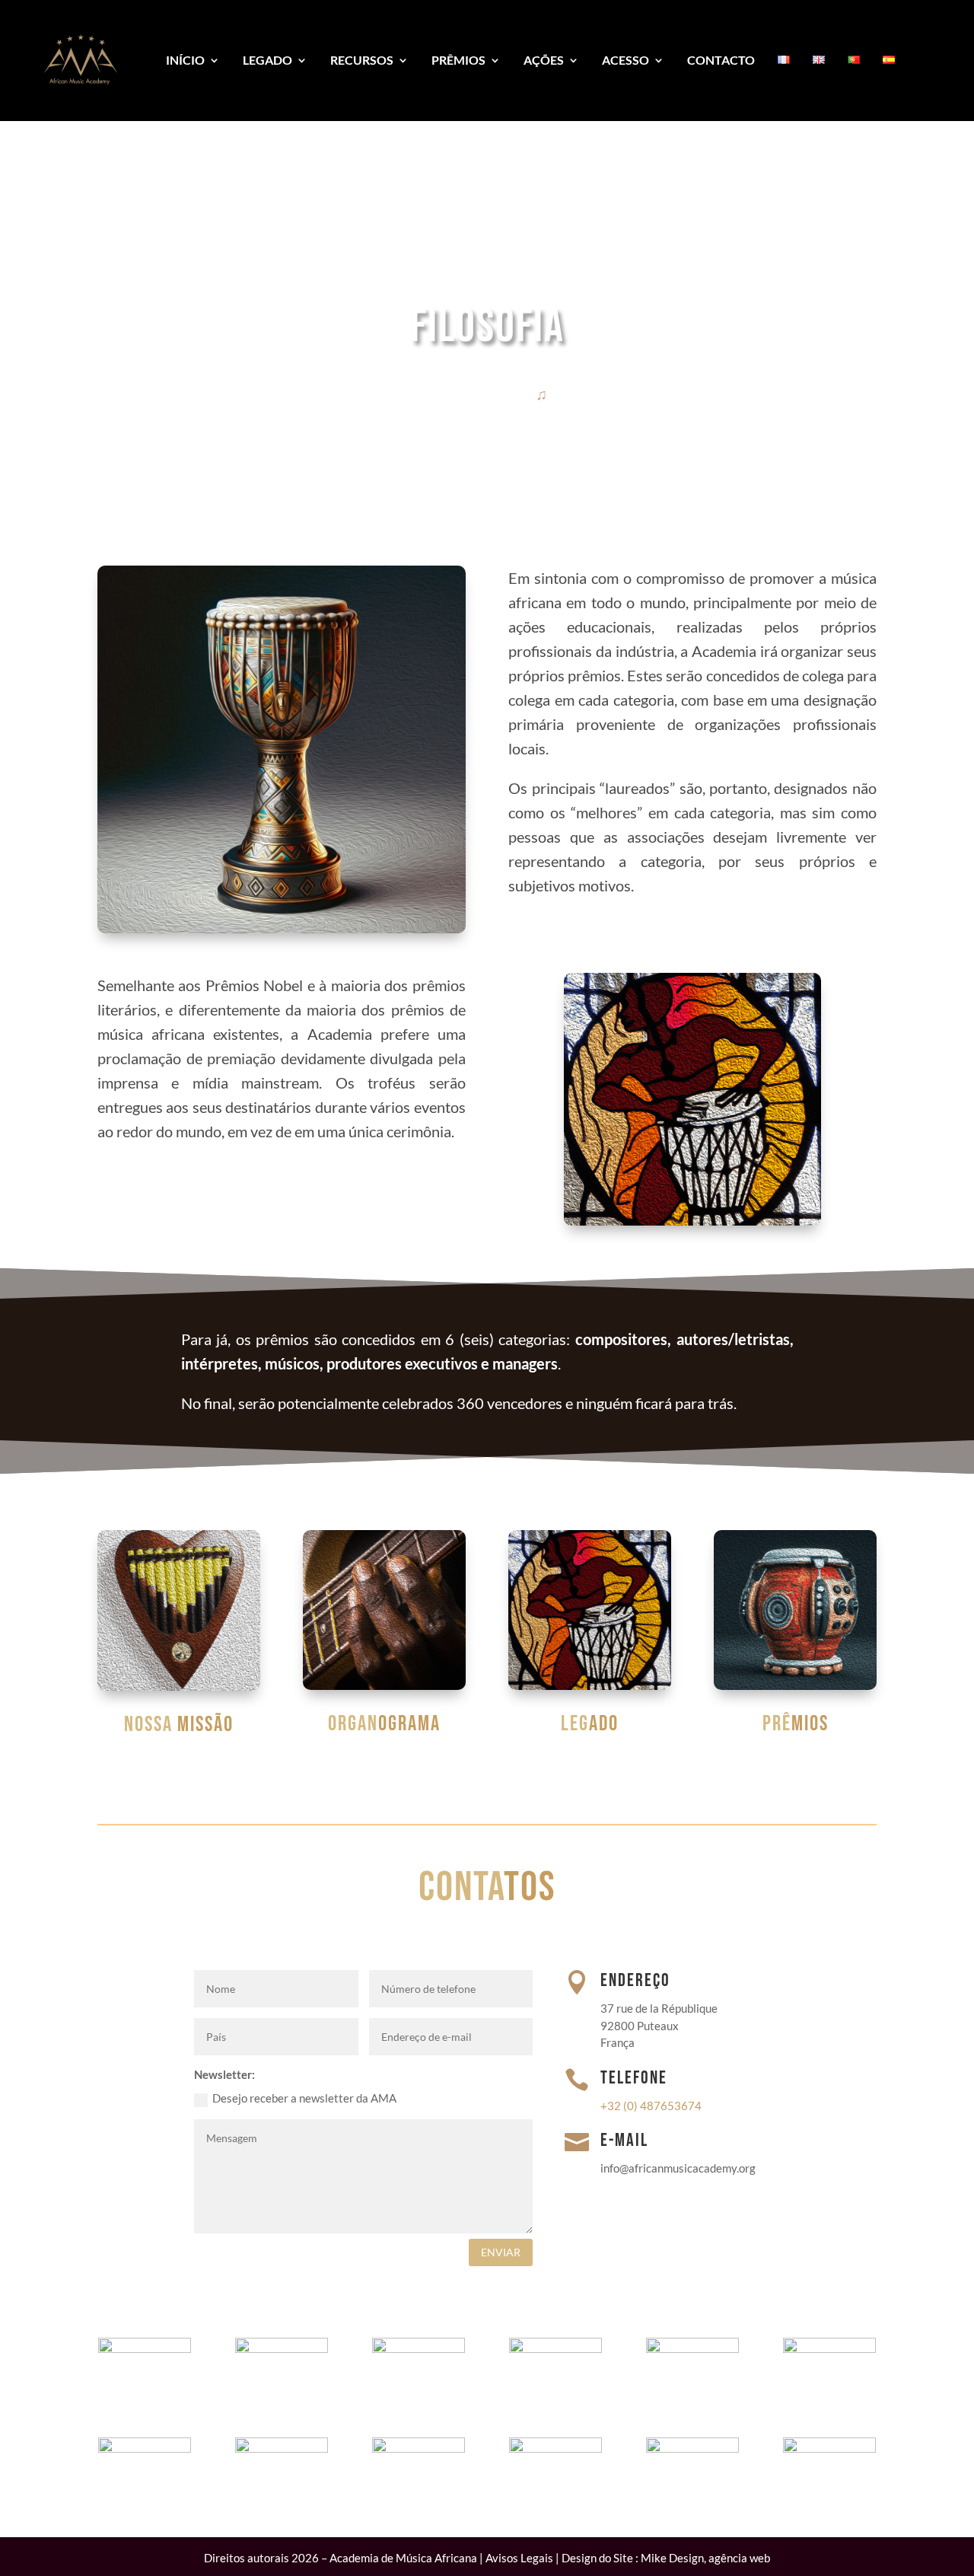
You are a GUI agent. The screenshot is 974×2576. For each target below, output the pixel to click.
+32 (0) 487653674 (651, 2106)
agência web (739, 2558)
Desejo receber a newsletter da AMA (304, 2098)
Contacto (721, 60)
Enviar (501, 2252)
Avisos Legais (519, 2558)
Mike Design (672, 2558)
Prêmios (458, 60)
